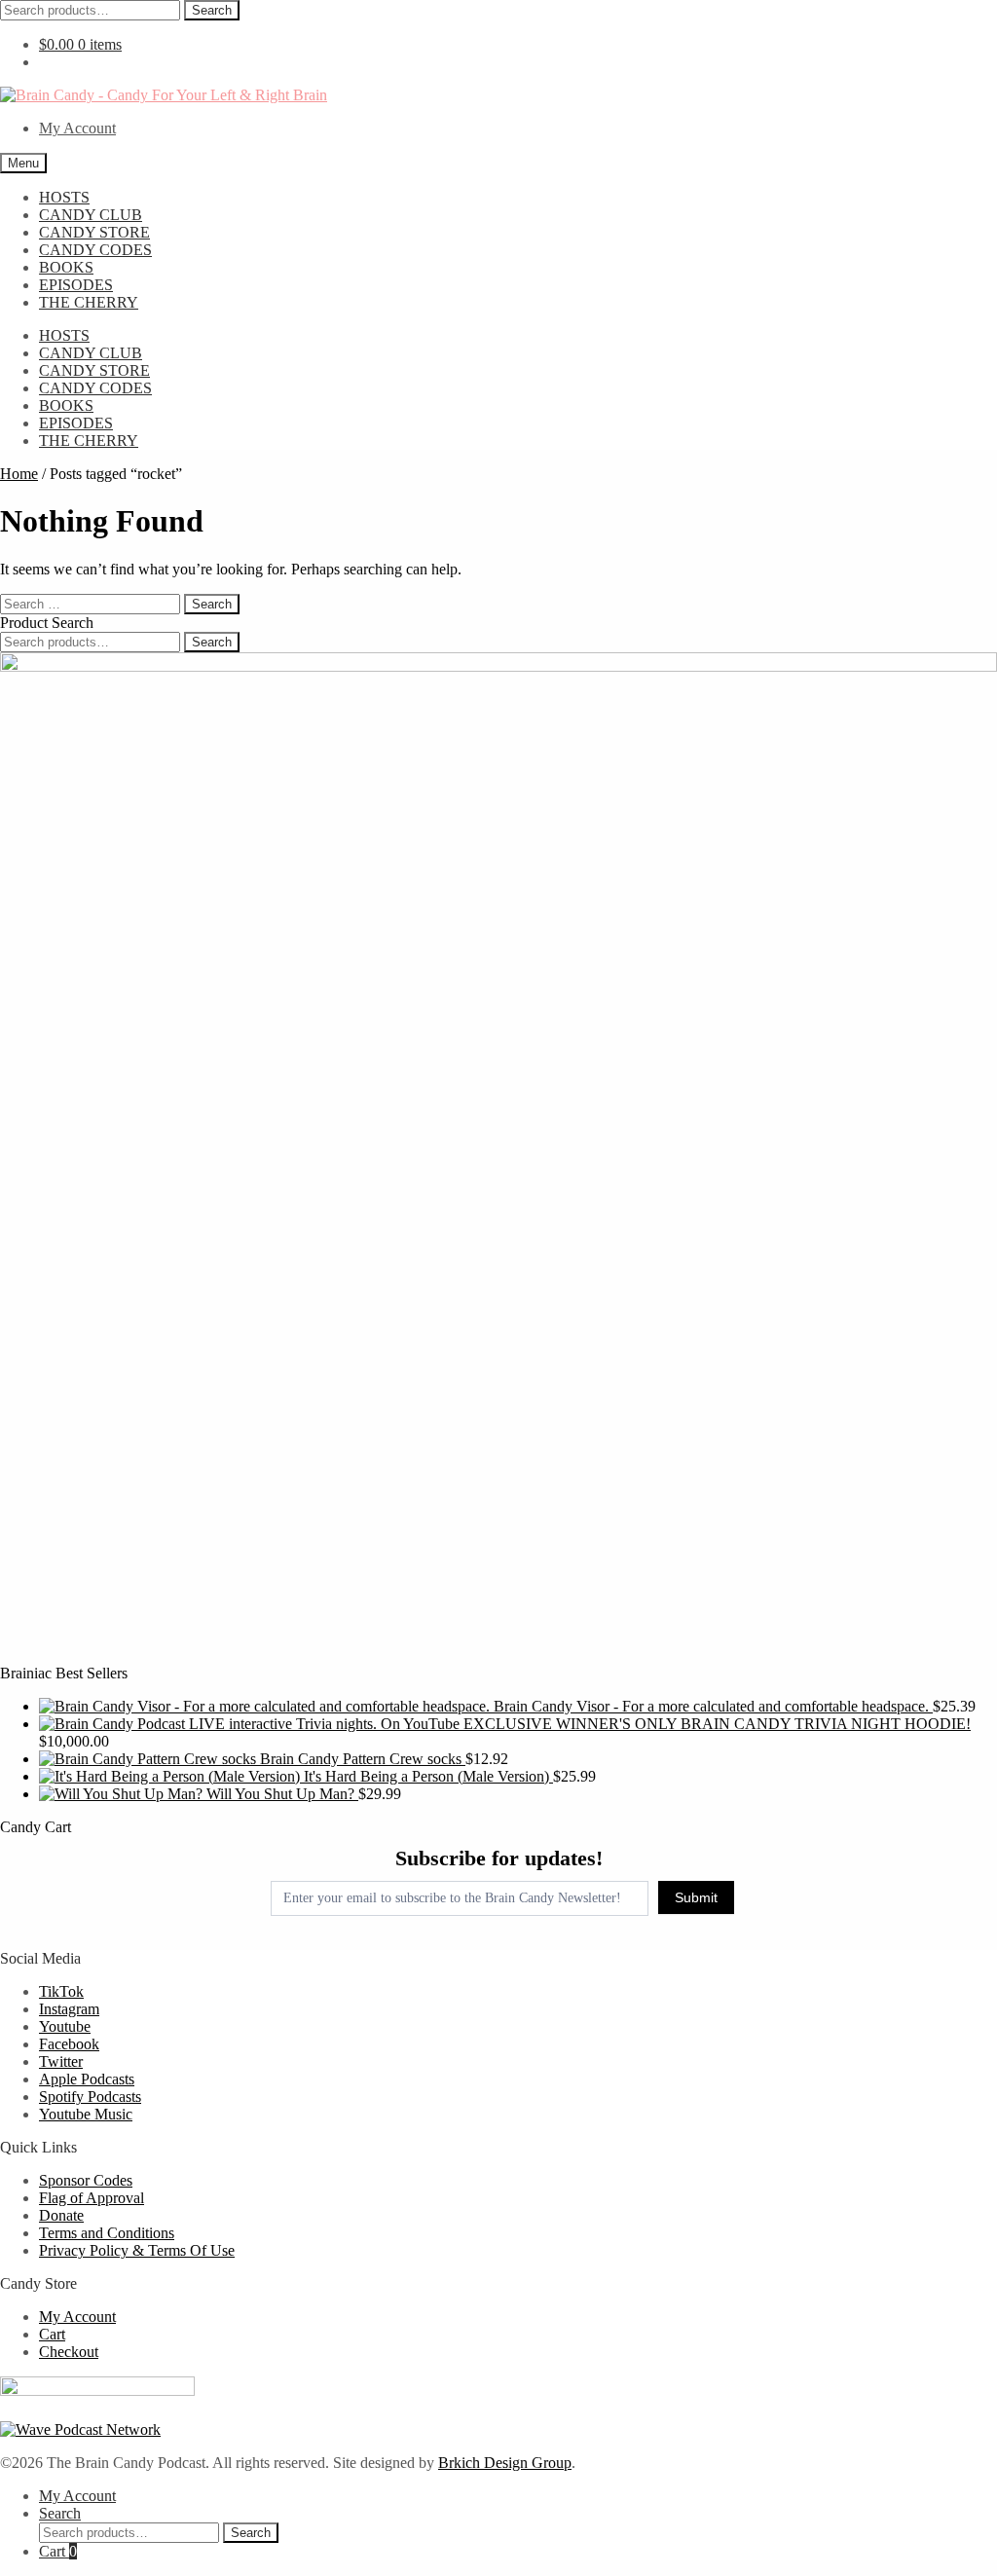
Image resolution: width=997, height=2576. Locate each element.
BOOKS (66, 267)
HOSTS (64, 197)
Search (212, 10)
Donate (61, 2215)
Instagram (69, 2009)
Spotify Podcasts (90, 2097)
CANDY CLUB (91, 215)
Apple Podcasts (87, 2079)
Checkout (69, 2352)
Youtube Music (86, 2114)
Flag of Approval (92, 2198)
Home (19, 474)
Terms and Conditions (107, 2233)
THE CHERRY (89, 302)
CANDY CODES (95, 250)
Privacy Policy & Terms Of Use (137, 2250)
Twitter (61, 2061)
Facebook (69, 2044)
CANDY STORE (94, 232)
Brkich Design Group (505, 2463)
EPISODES (76, 285)
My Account (77, 128)
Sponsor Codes (86, 2180)
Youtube (65, 2026)
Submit (696, 1897)
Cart (52, 2334)
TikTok (61, 1991)
